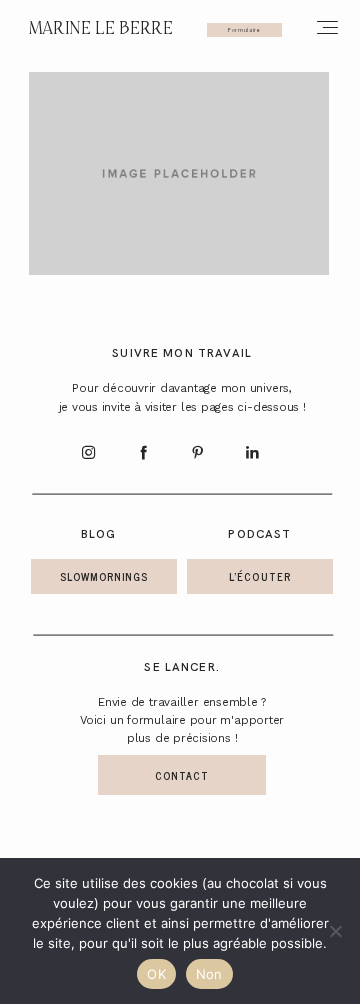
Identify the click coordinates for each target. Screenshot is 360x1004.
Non (209, 974)
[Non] (335, 931)
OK (156, 974)
